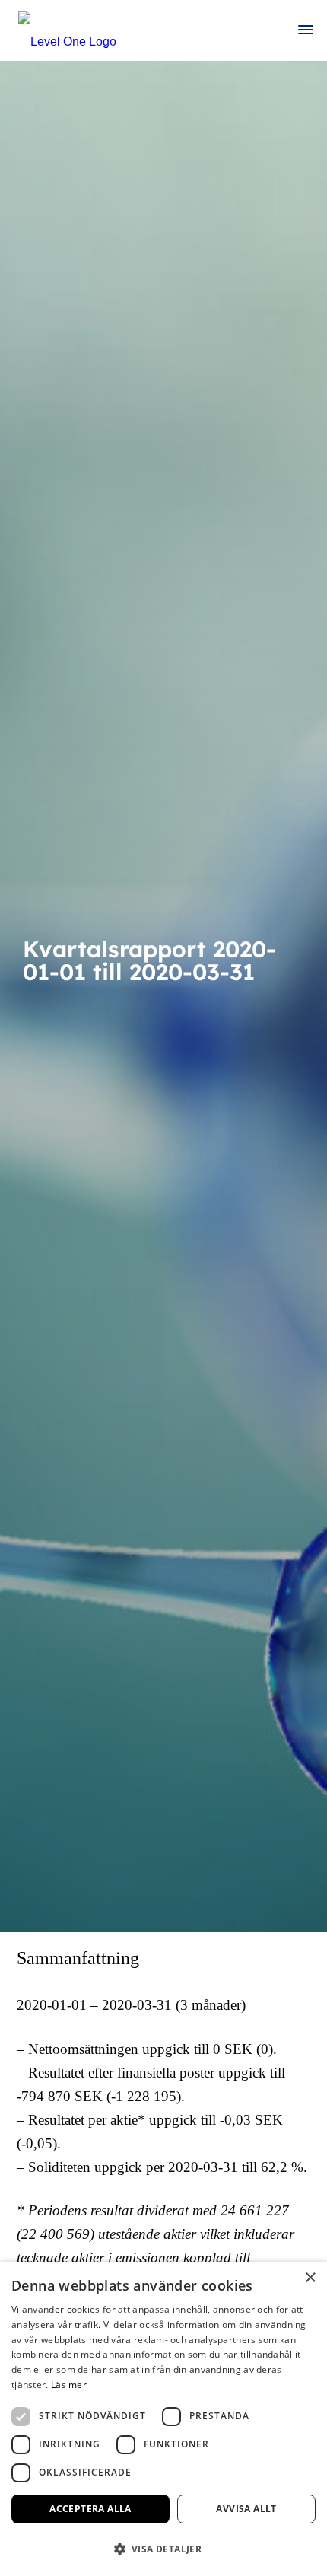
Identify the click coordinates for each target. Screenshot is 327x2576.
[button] (163, 2549)
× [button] (310, 2278)
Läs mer (69, 2385)
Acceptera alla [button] (90, 2509)
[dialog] (163, 2419)
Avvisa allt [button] (246, 2509)
